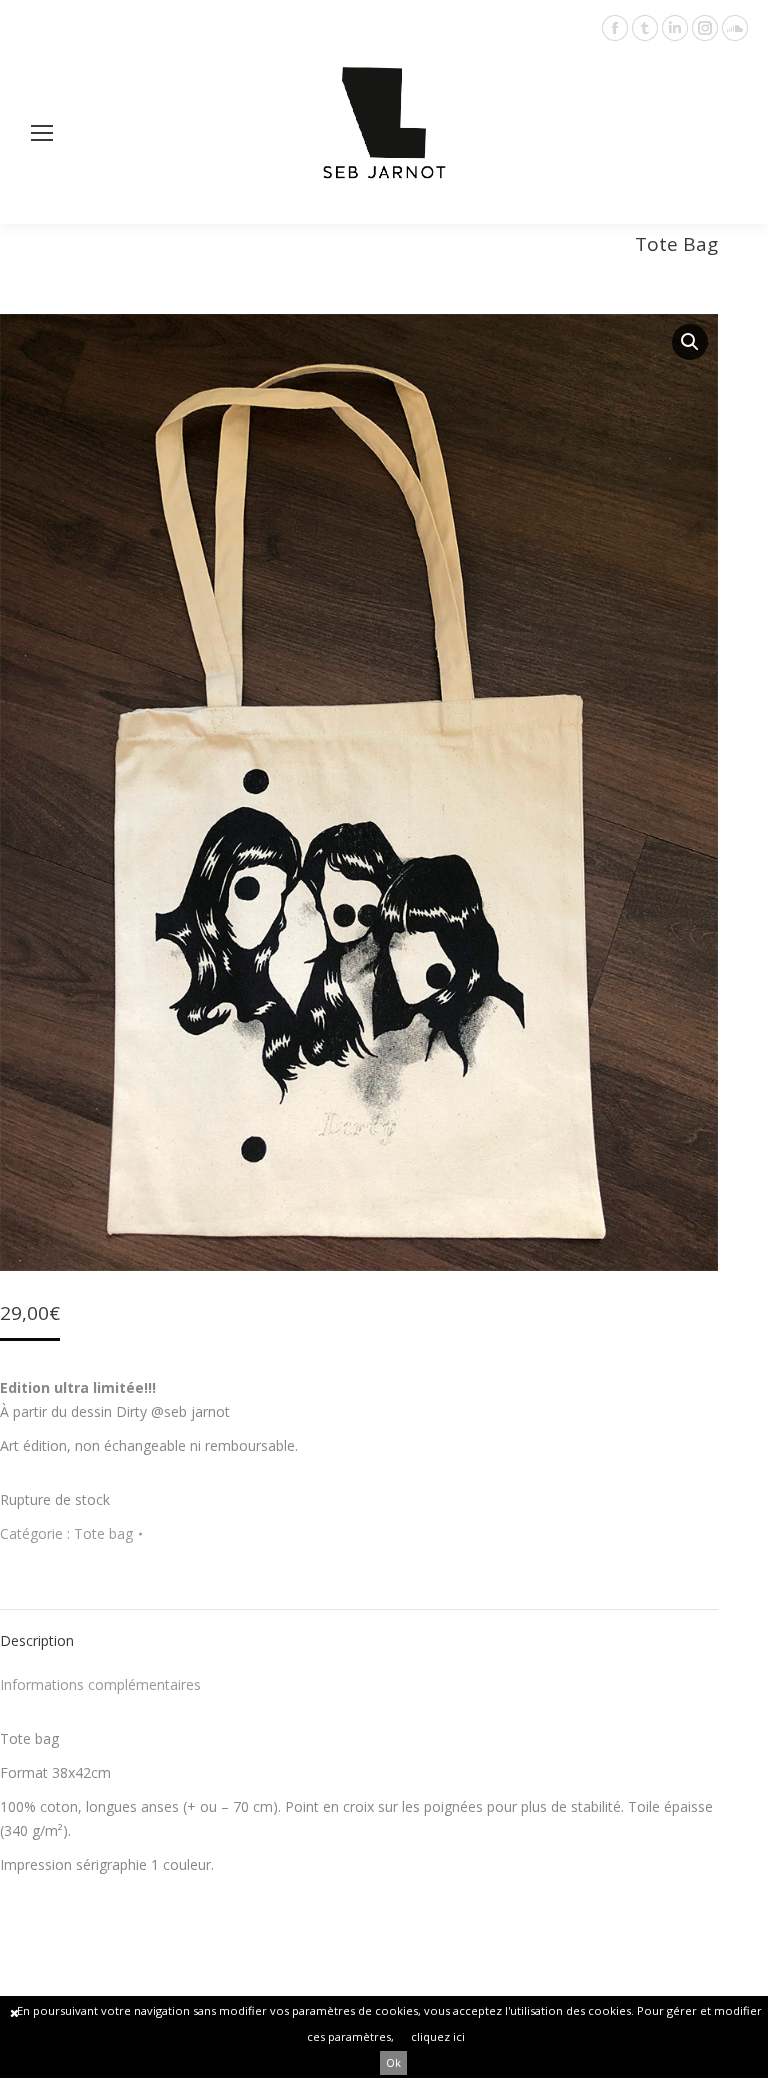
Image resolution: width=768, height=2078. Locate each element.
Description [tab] (37, 1640)
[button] (690, 342)
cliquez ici (438, 2036)
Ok (393, 2062)
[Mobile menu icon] (42, 133)
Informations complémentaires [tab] (100, 1684)
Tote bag (103, 1533)
